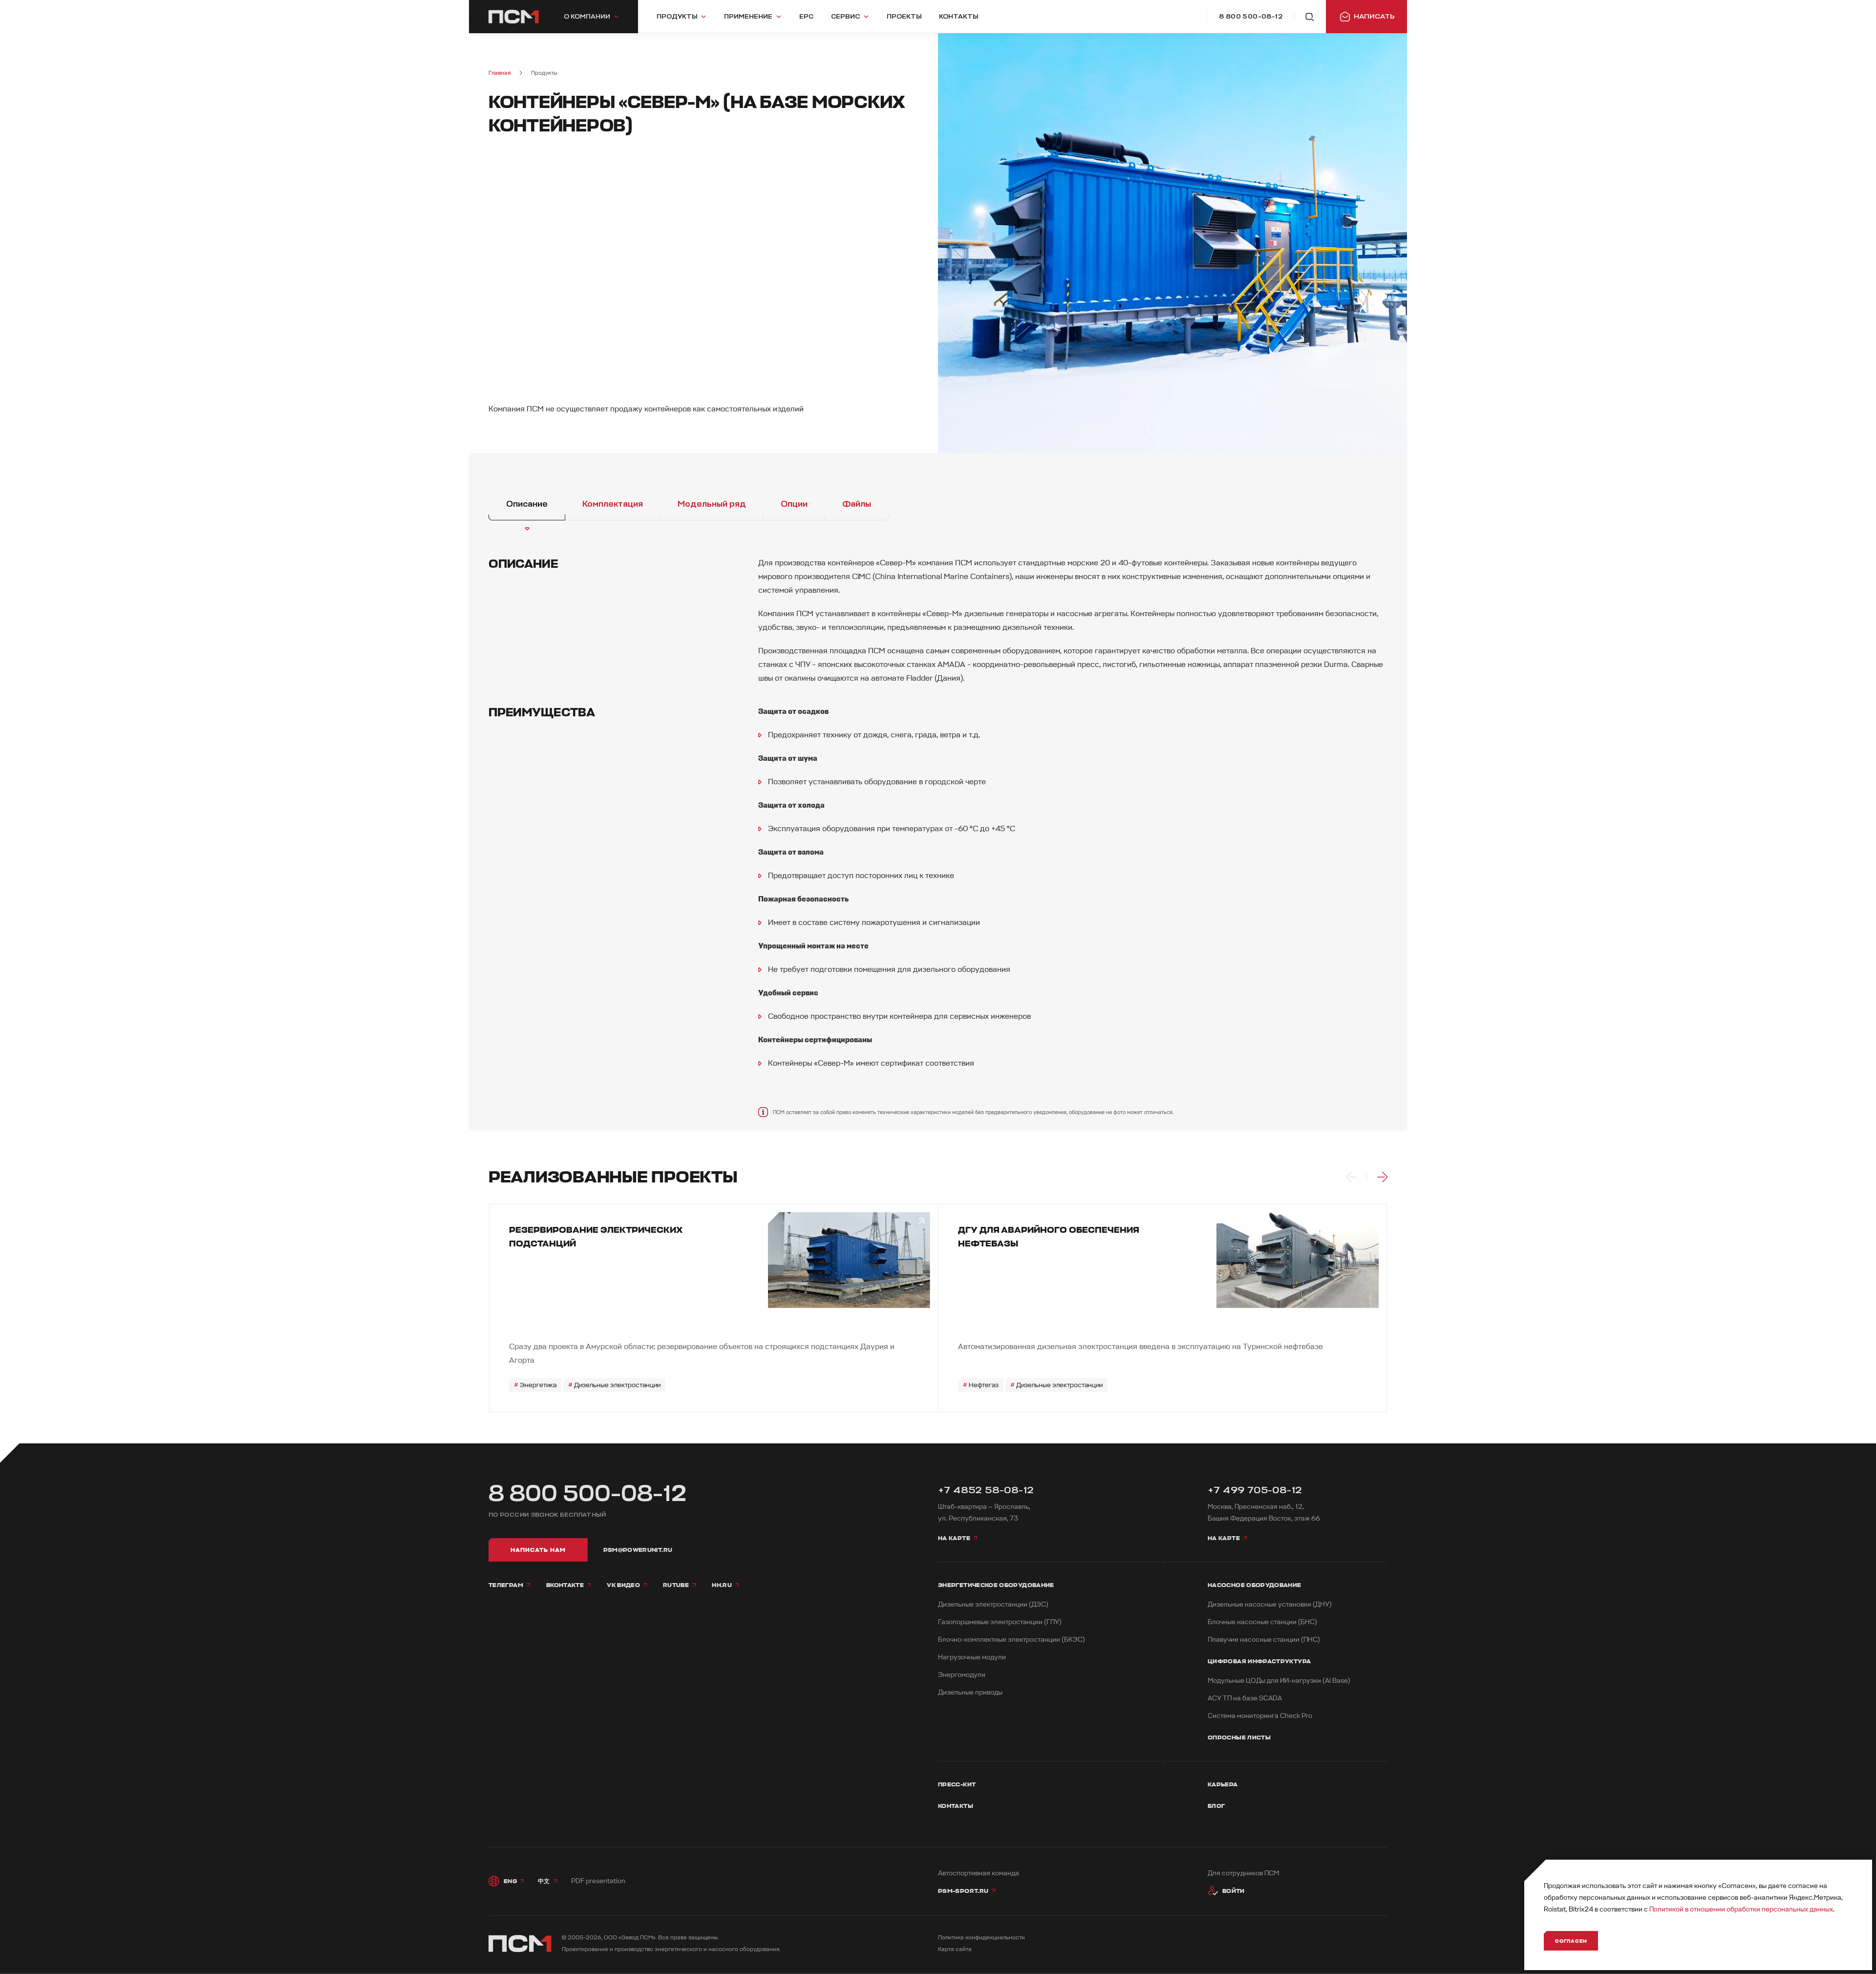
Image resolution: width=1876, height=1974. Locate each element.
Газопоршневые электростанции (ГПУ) (1000, 1622)
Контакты (956, 1806)
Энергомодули (962, 1675)
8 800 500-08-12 (588, 1494)
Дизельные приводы (970, 1692)
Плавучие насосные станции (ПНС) (1264, 1640)
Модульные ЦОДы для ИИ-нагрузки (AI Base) (1279, 1681)
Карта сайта (955, 1949)
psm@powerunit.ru (638, 1550)
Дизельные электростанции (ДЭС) (993, 1604)
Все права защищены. (688, 1938)
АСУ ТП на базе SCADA (1245, 1698)
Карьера (1223, 1784)
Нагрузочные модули (972, 1657)
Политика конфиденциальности (981, 1938)
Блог (1216, 1806)
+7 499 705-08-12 (1255, 1490)
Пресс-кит (957, 1784)
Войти (1234, 1891)
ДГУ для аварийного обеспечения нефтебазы (1049, 1237)
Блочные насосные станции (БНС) (1262, 1622)
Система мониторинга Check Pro (1260, 1716)
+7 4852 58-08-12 (986, 1490)
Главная (500, 73)
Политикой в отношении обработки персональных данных (1741, 1909)
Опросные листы (1239, 1738)
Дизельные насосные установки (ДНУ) (1270, 1604)
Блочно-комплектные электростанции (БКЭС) (1012, 1640)
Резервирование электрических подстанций (596, 1237)
